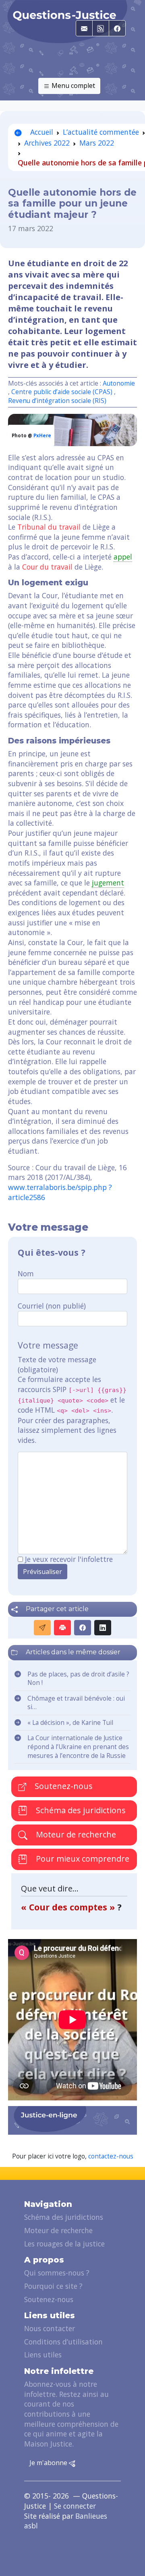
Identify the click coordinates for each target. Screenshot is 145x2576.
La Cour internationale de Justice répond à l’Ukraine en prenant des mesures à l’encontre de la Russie (78, 1747)
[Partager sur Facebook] (83, 1628)
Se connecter (75, 2506)
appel (123, 557)
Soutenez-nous (63, 1786)
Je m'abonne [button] (49, 2463)
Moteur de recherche (75, 1834)
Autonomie (119, 383)
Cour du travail (47, 567)
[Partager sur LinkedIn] (103, 1628)
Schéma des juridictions (80, 1810)
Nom (26, 1273)
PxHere (42, 435)
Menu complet (72, 86)
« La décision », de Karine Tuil (70, 1723)
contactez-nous (111, 2156)
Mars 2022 (97, 143)
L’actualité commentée (101, 132)
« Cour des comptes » (69, 1907)
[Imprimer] (62, 1628)
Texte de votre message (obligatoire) (57, 1364)
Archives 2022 (47, 143)
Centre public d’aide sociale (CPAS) (62, 392)
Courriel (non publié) (52, 1306)
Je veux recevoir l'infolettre (69, 1559)
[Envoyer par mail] (42, 1628)
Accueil (41, 132)
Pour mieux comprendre (82, 1859)
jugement (108, 883)
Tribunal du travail (49, 527)
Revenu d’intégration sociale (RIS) (57, 401)
